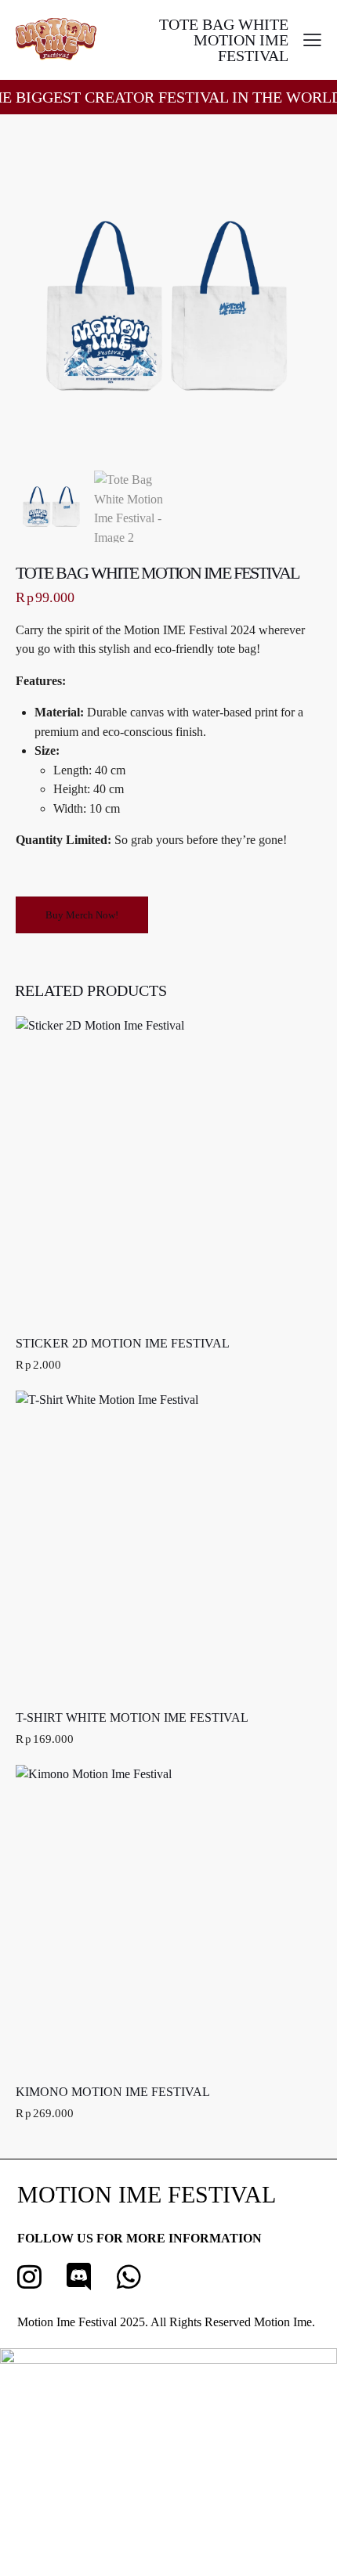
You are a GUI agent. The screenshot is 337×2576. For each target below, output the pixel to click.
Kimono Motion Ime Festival (113, 2092)
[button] (312, 40)
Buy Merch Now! (82, 915)
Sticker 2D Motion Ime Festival (123, 1343)
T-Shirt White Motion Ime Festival (132, 1717)
